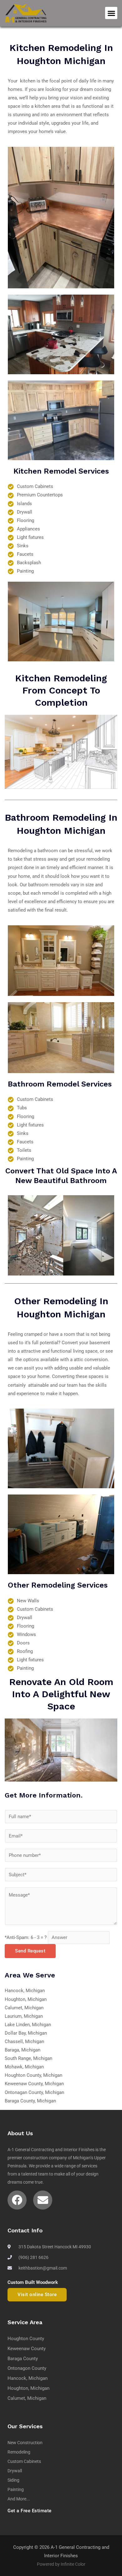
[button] (111, 13)
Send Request (30, 1951)
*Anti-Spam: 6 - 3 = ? (26, 1937)
